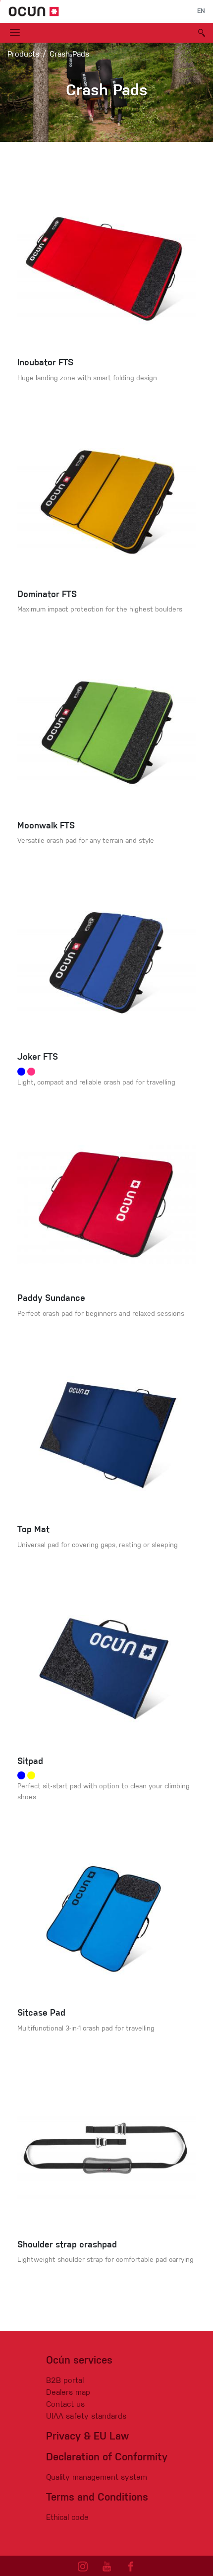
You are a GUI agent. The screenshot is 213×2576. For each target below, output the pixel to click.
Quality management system (97, 2478)
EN (201, 11)
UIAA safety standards (86, 2417)
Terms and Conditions (97, 2498)
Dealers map (68, 2393)
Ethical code (67, 2518)
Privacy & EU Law (87, 2437)
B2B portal (65, 2381)
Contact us (65, 2405)
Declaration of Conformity (107, 2458)
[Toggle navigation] (15, 33)
